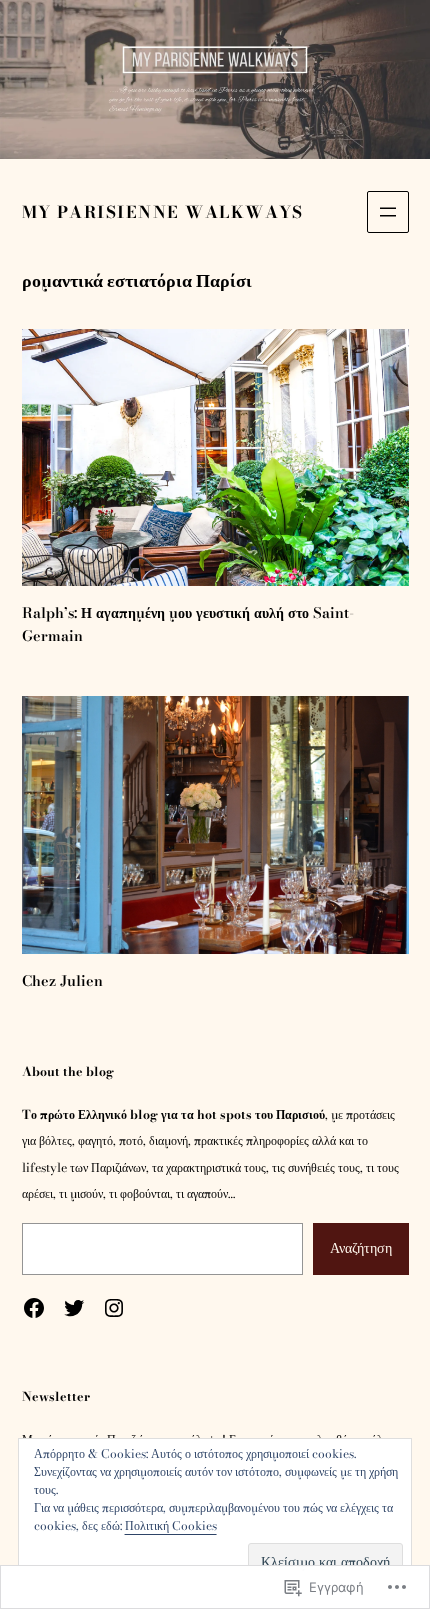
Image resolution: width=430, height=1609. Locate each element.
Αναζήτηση (361, 1248)
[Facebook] (34, 1308)
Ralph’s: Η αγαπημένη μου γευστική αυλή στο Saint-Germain (188, 624)
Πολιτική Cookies (171, 1525)
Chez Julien (62, 981)
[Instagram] (114, 1308)
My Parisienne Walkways (163, 212)
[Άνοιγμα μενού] (388, 212)
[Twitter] (74, 1308)
